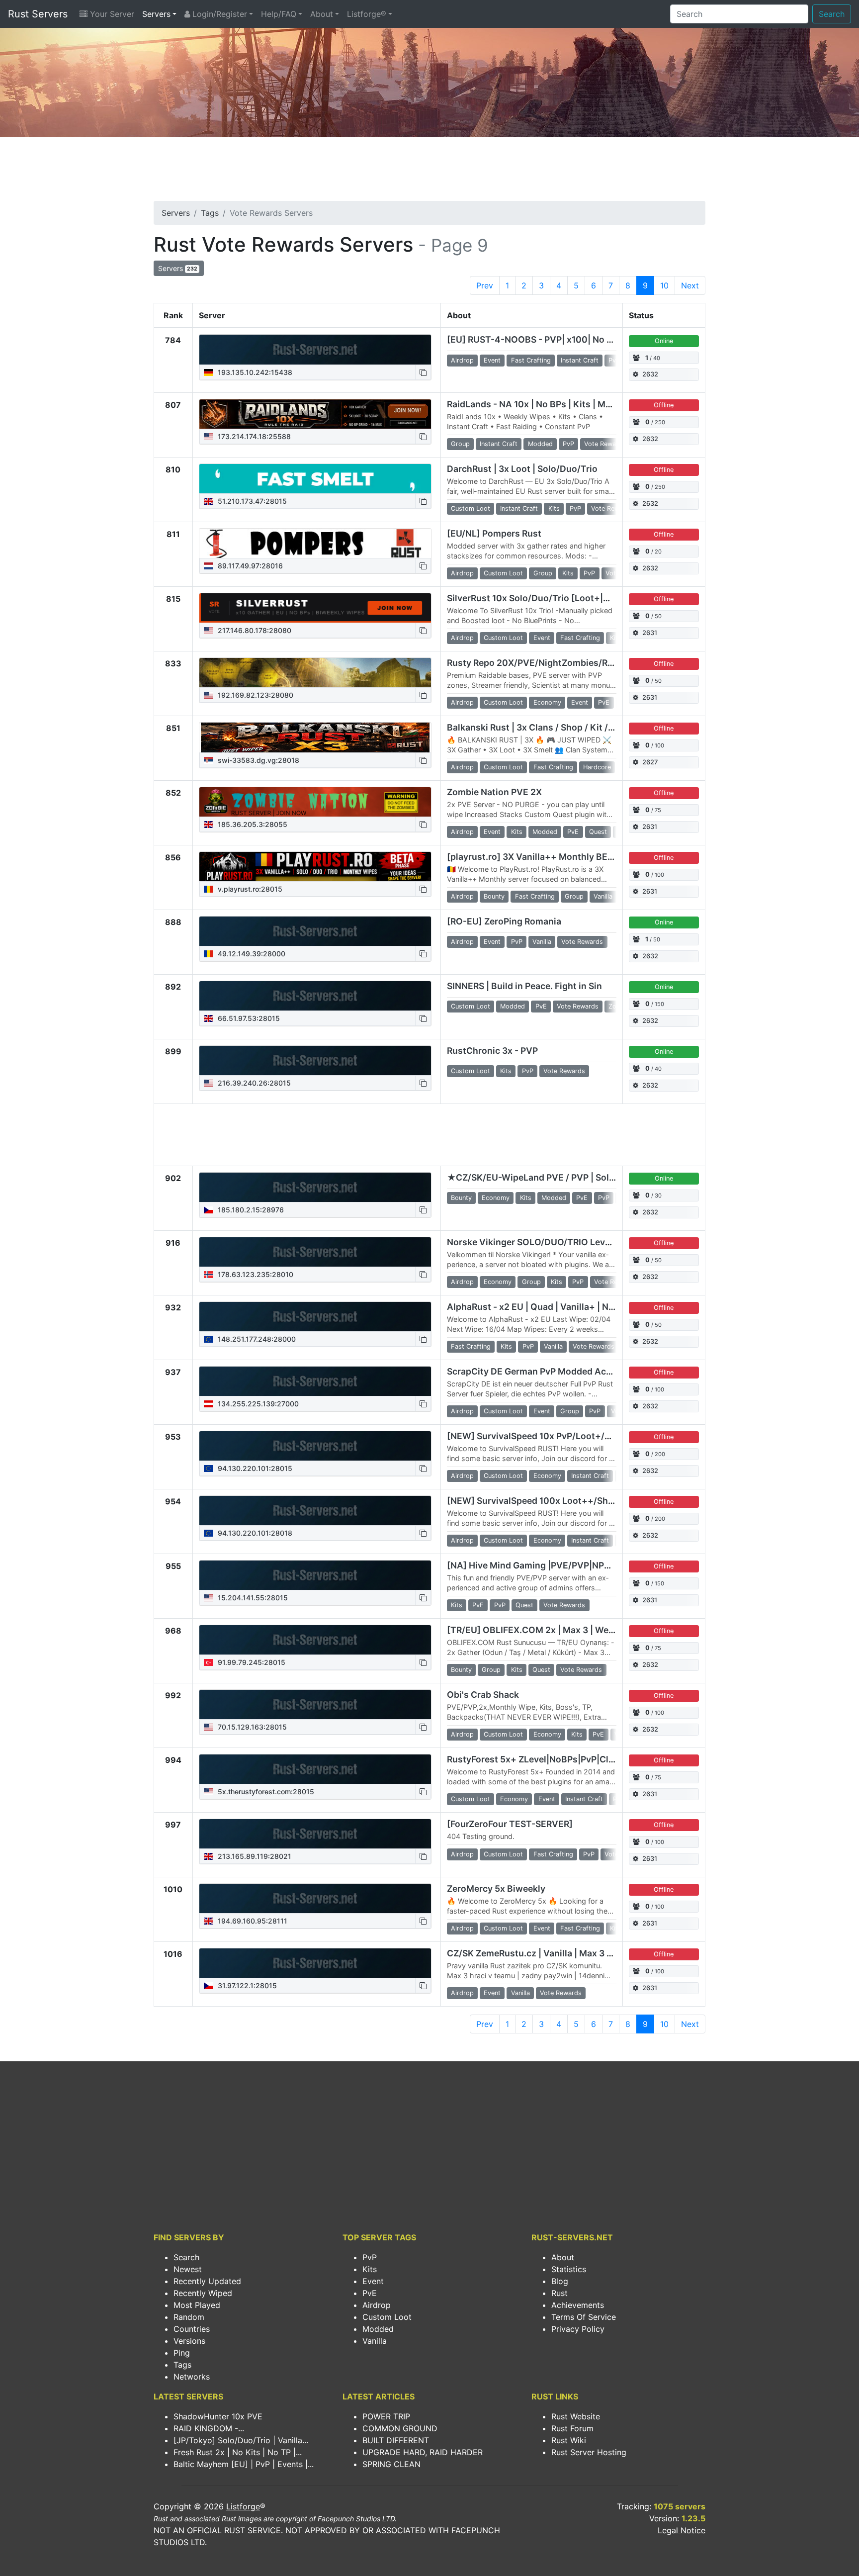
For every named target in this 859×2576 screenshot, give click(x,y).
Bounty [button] (494, 896)
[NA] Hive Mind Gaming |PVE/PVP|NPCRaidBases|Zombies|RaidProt (590, 1565)
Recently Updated (207, 2281)
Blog (560, 2281)
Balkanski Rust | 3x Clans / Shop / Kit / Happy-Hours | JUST (572, 727)
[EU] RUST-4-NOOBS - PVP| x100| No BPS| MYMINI (554, 339)
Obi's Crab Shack (483, 1695)
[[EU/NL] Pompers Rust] (315, 544)
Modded (378, 2329)
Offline (664, 405)
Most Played (197, 2305)
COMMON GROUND (400, 2428)
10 (664, 285)
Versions (189, 2341)
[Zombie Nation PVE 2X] (315, 802)
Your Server (111, 14)
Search (832, 14)
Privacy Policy (578, 2329)
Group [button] (460, 444)
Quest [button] (598, 832)
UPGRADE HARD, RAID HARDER (423, 2452)
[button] (423, 372)
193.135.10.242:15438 (254, 372)
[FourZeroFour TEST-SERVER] (510, 1824)
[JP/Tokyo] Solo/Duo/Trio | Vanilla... (241, 2440)
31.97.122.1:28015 (246, 1985)
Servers (156, 14)
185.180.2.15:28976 (250, 1210)
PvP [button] (614, 360)
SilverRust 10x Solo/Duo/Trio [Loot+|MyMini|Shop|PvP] (564, 598)
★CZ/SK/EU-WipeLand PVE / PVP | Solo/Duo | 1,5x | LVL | (567, 1177)
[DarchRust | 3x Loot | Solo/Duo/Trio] (315, 479)
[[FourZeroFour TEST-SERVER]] (315, 1834)
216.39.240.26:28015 (253, 1083)
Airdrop (377, 2305)
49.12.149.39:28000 (251, 954)
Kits (370, 2269)
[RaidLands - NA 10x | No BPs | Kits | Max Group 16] (315, 414)
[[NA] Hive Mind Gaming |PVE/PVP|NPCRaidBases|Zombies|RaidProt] (315, 1575)
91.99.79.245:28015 (251, 1662)
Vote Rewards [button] (605, 444)
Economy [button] (547, 702)
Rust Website (576, 2416)
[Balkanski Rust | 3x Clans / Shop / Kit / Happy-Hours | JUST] (315, 737)
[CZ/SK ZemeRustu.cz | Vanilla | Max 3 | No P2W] (315, 1963)
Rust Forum (572, 2428)
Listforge (243, 2506)
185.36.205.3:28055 (252, 824)
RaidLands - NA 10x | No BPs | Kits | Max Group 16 (551, 404)
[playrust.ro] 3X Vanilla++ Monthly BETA (533, 857)
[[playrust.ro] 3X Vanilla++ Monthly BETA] (315, 867)
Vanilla (375, 2341)
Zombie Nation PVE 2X (494, 792)
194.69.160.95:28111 (252, 1921)
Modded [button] (540, 444)
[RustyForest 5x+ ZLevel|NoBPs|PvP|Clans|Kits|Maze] (315, 1769)
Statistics (569, 2269)
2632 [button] (650, 374)
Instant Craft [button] (580, 360)
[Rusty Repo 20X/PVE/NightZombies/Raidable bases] (315, 673)
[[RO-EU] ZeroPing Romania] (315, 931)
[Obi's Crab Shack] (315, 1705)
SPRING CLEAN (391, 2464)
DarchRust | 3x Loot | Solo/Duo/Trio (522, 469)
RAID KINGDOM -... (209, 2428)
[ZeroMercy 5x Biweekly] (315, 1899)
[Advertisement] (429, 172)
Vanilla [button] (603, 896)
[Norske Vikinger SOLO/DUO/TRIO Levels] (315, 1252)
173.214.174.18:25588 (253, 436)
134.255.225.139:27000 (257, 1404)
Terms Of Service (584, 2317)
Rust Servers (38, 14)
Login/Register (218, 14)
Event (373, 2281)
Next (690, 285)
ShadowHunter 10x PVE (218, 2416)
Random (189, 2317)
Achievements (578, 2305)
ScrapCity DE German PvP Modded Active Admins (552, 1371)
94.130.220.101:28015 (254, 1468)
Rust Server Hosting (589, 2452)
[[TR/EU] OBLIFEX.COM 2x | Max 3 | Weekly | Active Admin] (315, 1640)
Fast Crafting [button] (531, 360)
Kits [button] (554, 508)
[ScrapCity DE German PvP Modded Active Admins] (315, 1381)
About (322, 14)
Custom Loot (387, 2317)
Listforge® (367, 14)
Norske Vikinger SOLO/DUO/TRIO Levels (532, 1242)
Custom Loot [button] (471, 508)
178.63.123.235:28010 (255, 1274)
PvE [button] (604, 702)
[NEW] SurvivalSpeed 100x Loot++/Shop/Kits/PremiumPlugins (580, 1501)
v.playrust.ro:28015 (249, 889)
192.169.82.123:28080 (255, 695)
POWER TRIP (386, 2416)
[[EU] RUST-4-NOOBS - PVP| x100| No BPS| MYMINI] (315, 350)
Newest (188, 2269)
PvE (370, 2293)
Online (664, 341)
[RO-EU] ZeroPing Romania (504, 921)
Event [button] (492, 360)
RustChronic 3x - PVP (492, 1051)
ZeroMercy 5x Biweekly (496, 1888)
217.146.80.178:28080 (254, 630)
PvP (370, 2257)
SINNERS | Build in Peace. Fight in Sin (524, 986)
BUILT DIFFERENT (396, 2440)
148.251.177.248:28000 (256, 1339)
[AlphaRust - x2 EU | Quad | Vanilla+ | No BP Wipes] (315, 1317)
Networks (192, 2377)
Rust (559, 2293)
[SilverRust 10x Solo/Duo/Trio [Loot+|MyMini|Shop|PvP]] (315, 608)
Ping (182, 2353)
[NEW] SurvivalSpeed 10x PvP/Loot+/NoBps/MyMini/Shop (570, 1436)
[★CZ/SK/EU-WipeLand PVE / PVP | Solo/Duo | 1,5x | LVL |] (315, 1188)
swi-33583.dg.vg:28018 (258, 760)
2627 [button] (650, 762)
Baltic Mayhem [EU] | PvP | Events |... (244, 2464)
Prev (485, 285)
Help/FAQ (279, 14)
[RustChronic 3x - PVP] (315, 1061)
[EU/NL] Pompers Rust (494, 533)
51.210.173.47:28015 (251, 501)
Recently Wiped (203, 2293)
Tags (210, 213)
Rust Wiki (569, 2440)
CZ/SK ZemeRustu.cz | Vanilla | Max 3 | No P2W (546, 1953)
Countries (192, 2329)
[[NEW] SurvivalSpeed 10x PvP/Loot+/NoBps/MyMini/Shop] (315, 1446)
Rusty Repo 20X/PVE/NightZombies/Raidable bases (556, 663)
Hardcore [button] (597, 767)
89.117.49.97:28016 (249, 566)
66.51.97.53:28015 (248, 1018)
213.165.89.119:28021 (254, 1856)
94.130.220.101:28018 (254, 1533)
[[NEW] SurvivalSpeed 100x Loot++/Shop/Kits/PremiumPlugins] (315, 1511)
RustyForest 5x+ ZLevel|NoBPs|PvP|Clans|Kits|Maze (558, 1759)
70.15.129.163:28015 (251, 1727)
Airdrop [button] (462, 360)
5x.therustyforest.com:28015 (265, 1792)
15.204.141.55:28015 (252, 1598)
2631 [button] (650, 633)
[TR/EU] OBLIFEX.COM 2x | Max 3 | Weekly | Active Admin (568, 1630)
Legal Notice (682, 2530)
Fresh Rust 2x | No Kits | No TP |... (238, 2452)
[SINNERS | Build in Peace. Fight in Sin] (315, 996)
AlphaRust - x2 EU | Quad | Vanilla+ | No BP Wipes (552, 1307)
